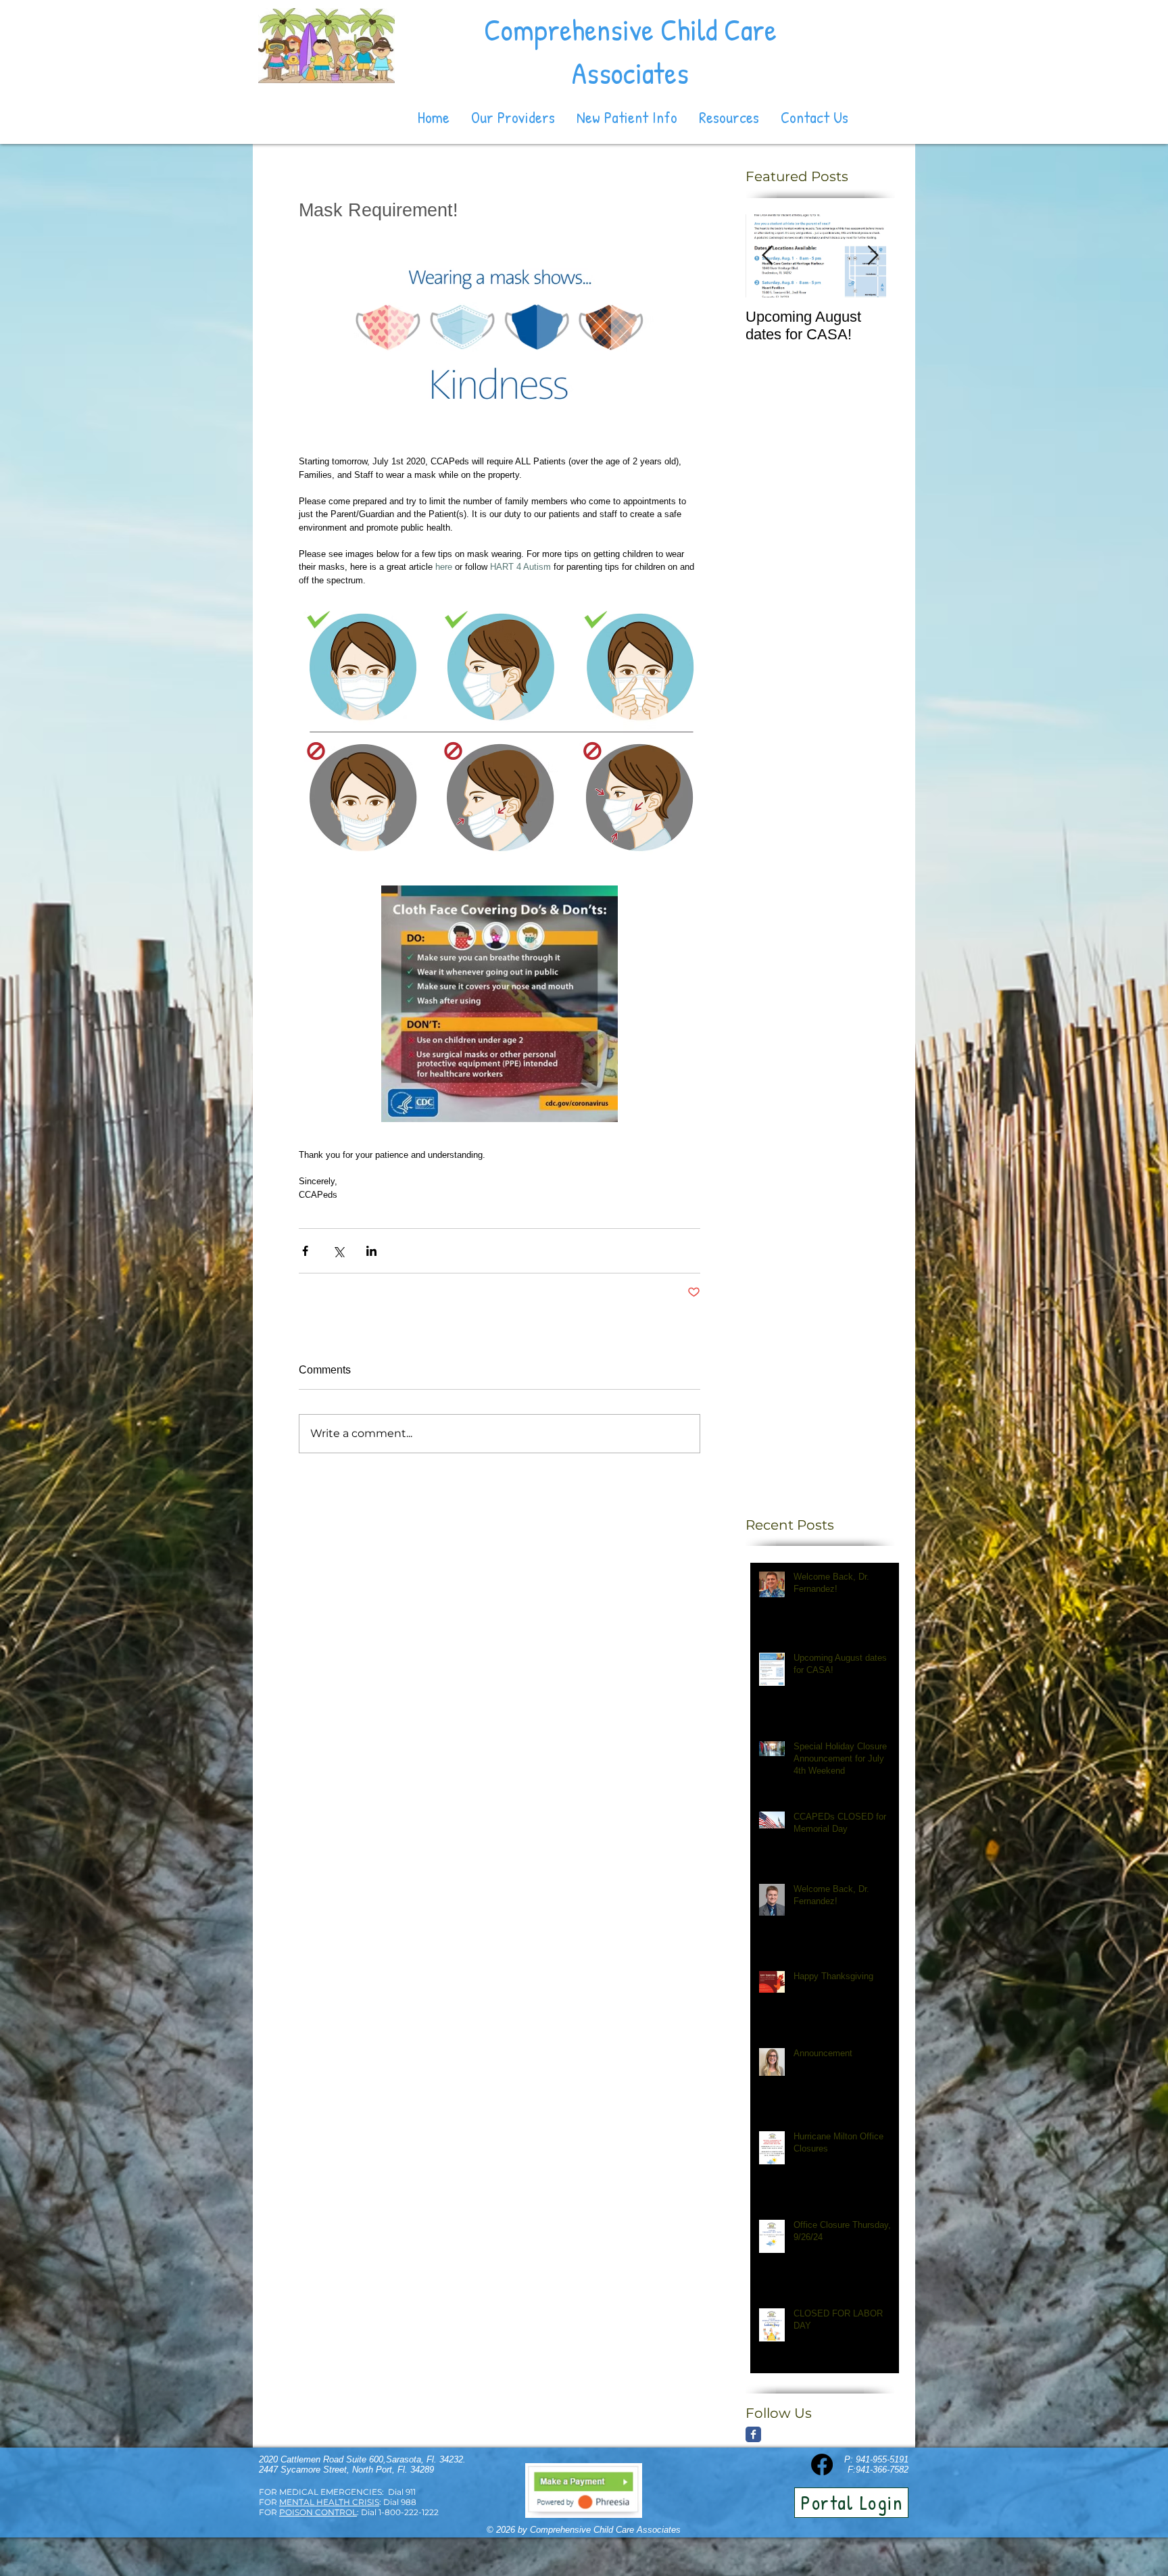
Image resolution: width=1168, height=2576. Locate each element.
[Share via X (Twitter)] (338, 1251)
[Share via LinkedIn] (371, 1251)
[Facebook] (822, 2464)
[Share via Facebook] (305, 1251)
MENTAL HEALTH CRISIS (329, 2502)
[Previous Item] (767, 256)
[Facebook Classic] (753, 2434)
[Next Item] (873, 256)
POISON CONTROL (318, 2512)
